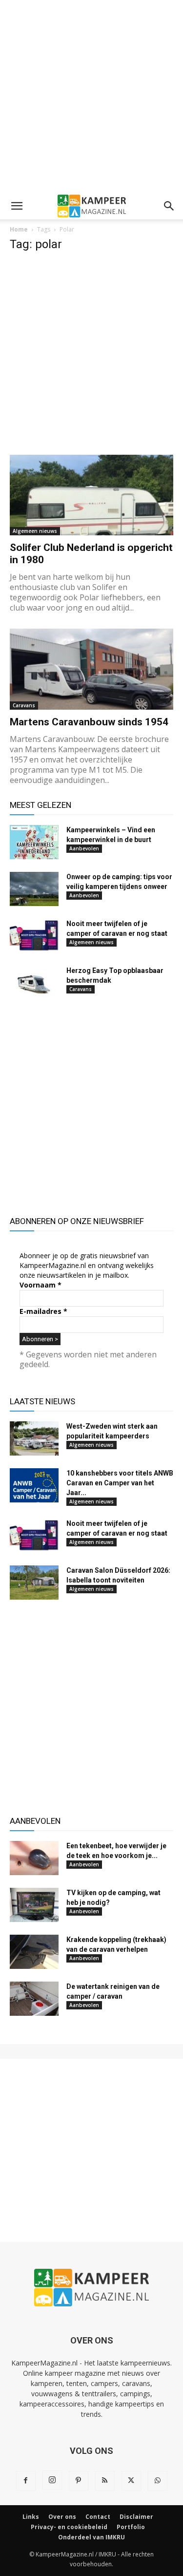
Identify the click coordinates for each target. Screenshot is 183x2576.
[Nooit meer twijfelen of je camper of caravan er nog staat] (34, 936)
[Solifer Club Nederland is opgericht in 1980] (91, 495)
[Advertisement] (91, 96)
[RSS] (105, 2481)
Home (19, 229)
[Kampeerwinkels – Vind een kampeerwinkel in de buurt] (34, 842)
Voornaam (41, 1285)
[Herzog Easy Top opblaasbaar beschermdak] (34, 983)
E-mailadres (43, 1311)
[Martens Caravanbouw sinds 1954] (91, 669)
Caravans (24, 705)
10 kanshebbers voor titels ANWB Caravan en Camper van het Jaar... (120, 1483)
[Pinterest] (79, 2481)
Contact (98, 2517)
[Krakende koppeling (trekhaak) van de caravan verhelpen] (34, 1952)
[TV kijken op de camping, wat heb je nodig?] (34, 1905)
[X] (131, 2481)
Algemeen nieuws (35, 531)
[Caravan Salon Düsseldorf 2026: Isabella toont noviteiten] (34, 1583)
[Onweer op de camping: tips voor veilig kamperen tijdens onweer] (34, 889)
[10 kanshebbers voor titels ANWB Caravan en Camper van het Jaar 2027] (34, 1485)
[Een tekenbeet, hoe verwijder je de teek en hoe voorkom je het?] (34, 1858)
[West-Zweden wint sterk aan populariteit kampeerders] (34, 1438)
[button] (17, 206)
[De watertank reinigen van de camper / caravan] (34, 1999)
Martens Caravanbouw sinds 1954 (89, 722)
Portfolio (131, 2527)
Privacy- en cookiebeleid (69, 2527)
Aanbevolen (84, 848)
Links (31, 2517)
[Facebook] (26, 2481)
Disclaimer (136, 2517)
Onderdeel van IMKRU (91, 2537)
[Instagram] (52, 2480)
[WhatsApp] (158, 2481)
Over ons (62, 2517)
